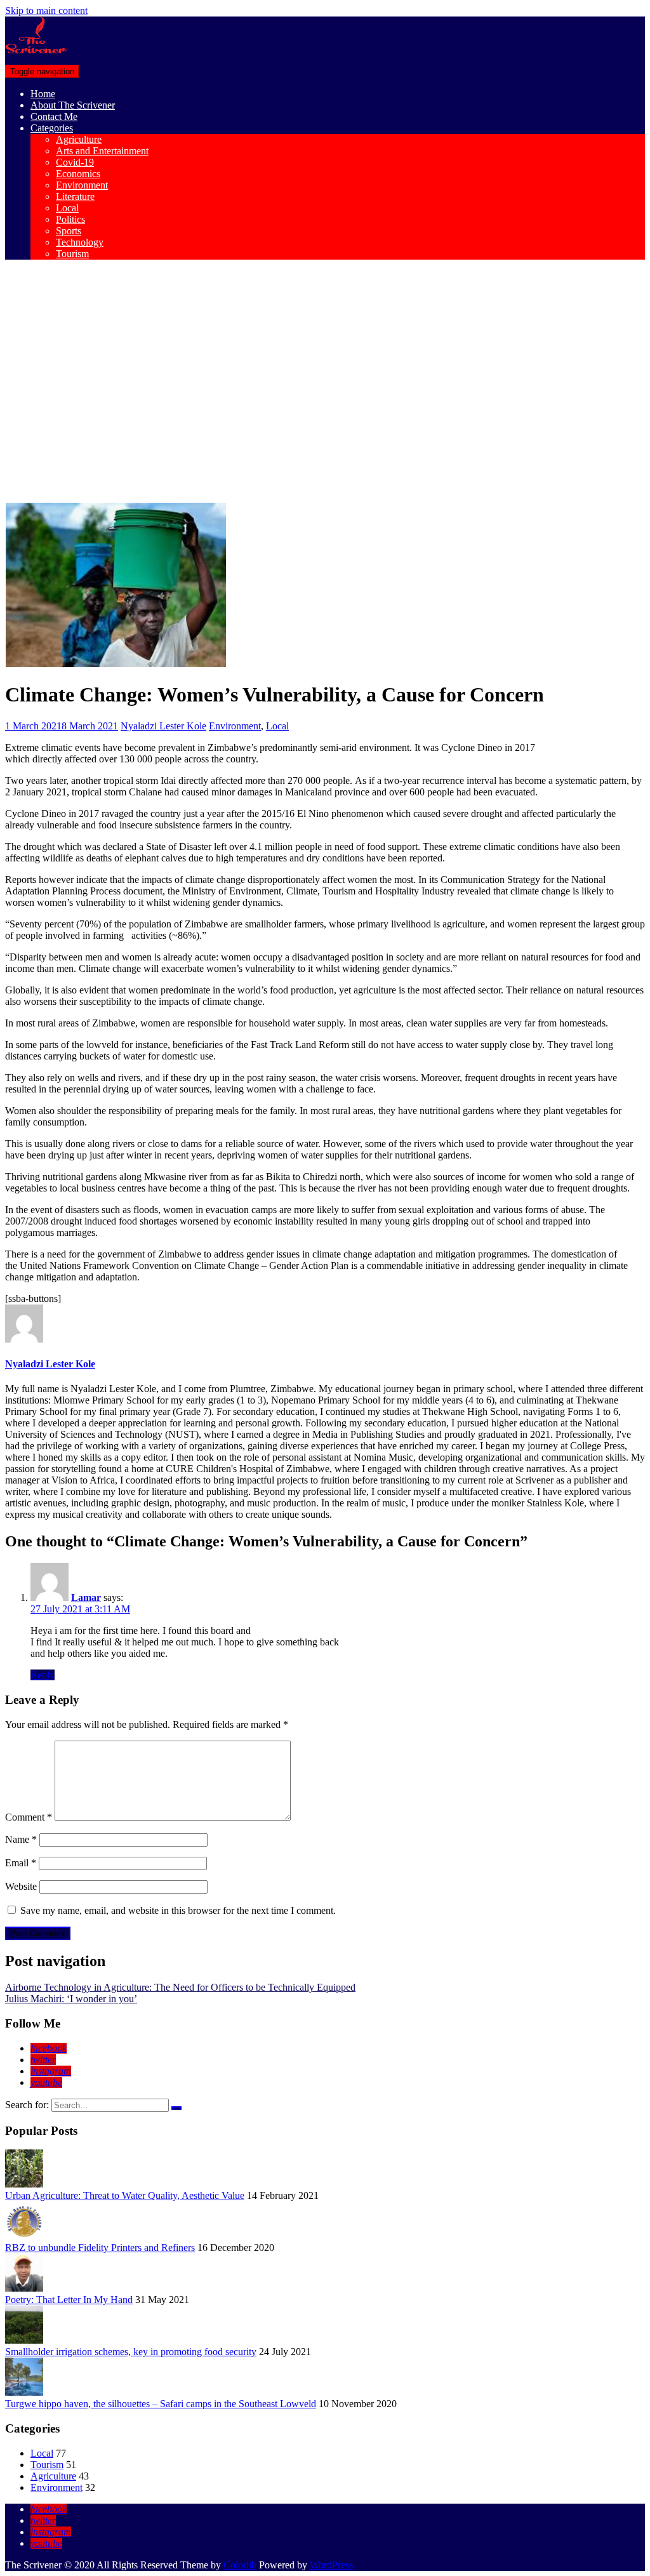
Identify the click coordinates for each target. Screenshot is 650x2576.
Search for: (27, 2105)
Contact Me (54, 116)
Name (21, 1839)
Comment (29, 1817)
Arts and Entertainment (102, 151)
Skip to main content (46, 10)
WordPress (331, 2565)
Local (67, 208)
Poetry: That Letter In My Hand (69, 2300)
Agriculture (79, 139)
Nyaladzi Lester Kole (163, 726)
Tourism (72, 254)
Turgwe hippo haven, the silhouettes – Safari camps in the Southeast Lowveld (161, 2404)
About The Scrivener (73, 105)
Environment (82, 185)
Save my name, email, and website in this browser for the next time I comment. (178, 1910)
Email (21, 1863)
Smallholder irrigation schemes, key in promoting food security (131, 2352)
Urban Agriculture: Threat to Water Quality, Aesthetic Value (125, 2195)
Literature (75, 196)
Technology (80, 242)
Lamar (86, 1597)
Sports (69, 231)
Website (21, 1886)
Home (43, 94)
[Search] (176, 2108)
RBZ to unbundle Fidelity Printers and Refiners (100, 2247)
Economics (78, 174)
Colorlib (240, 2565)
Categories (52, 128)
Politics (70, 219)
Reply (43, 1675)
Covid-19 (75, 162)
